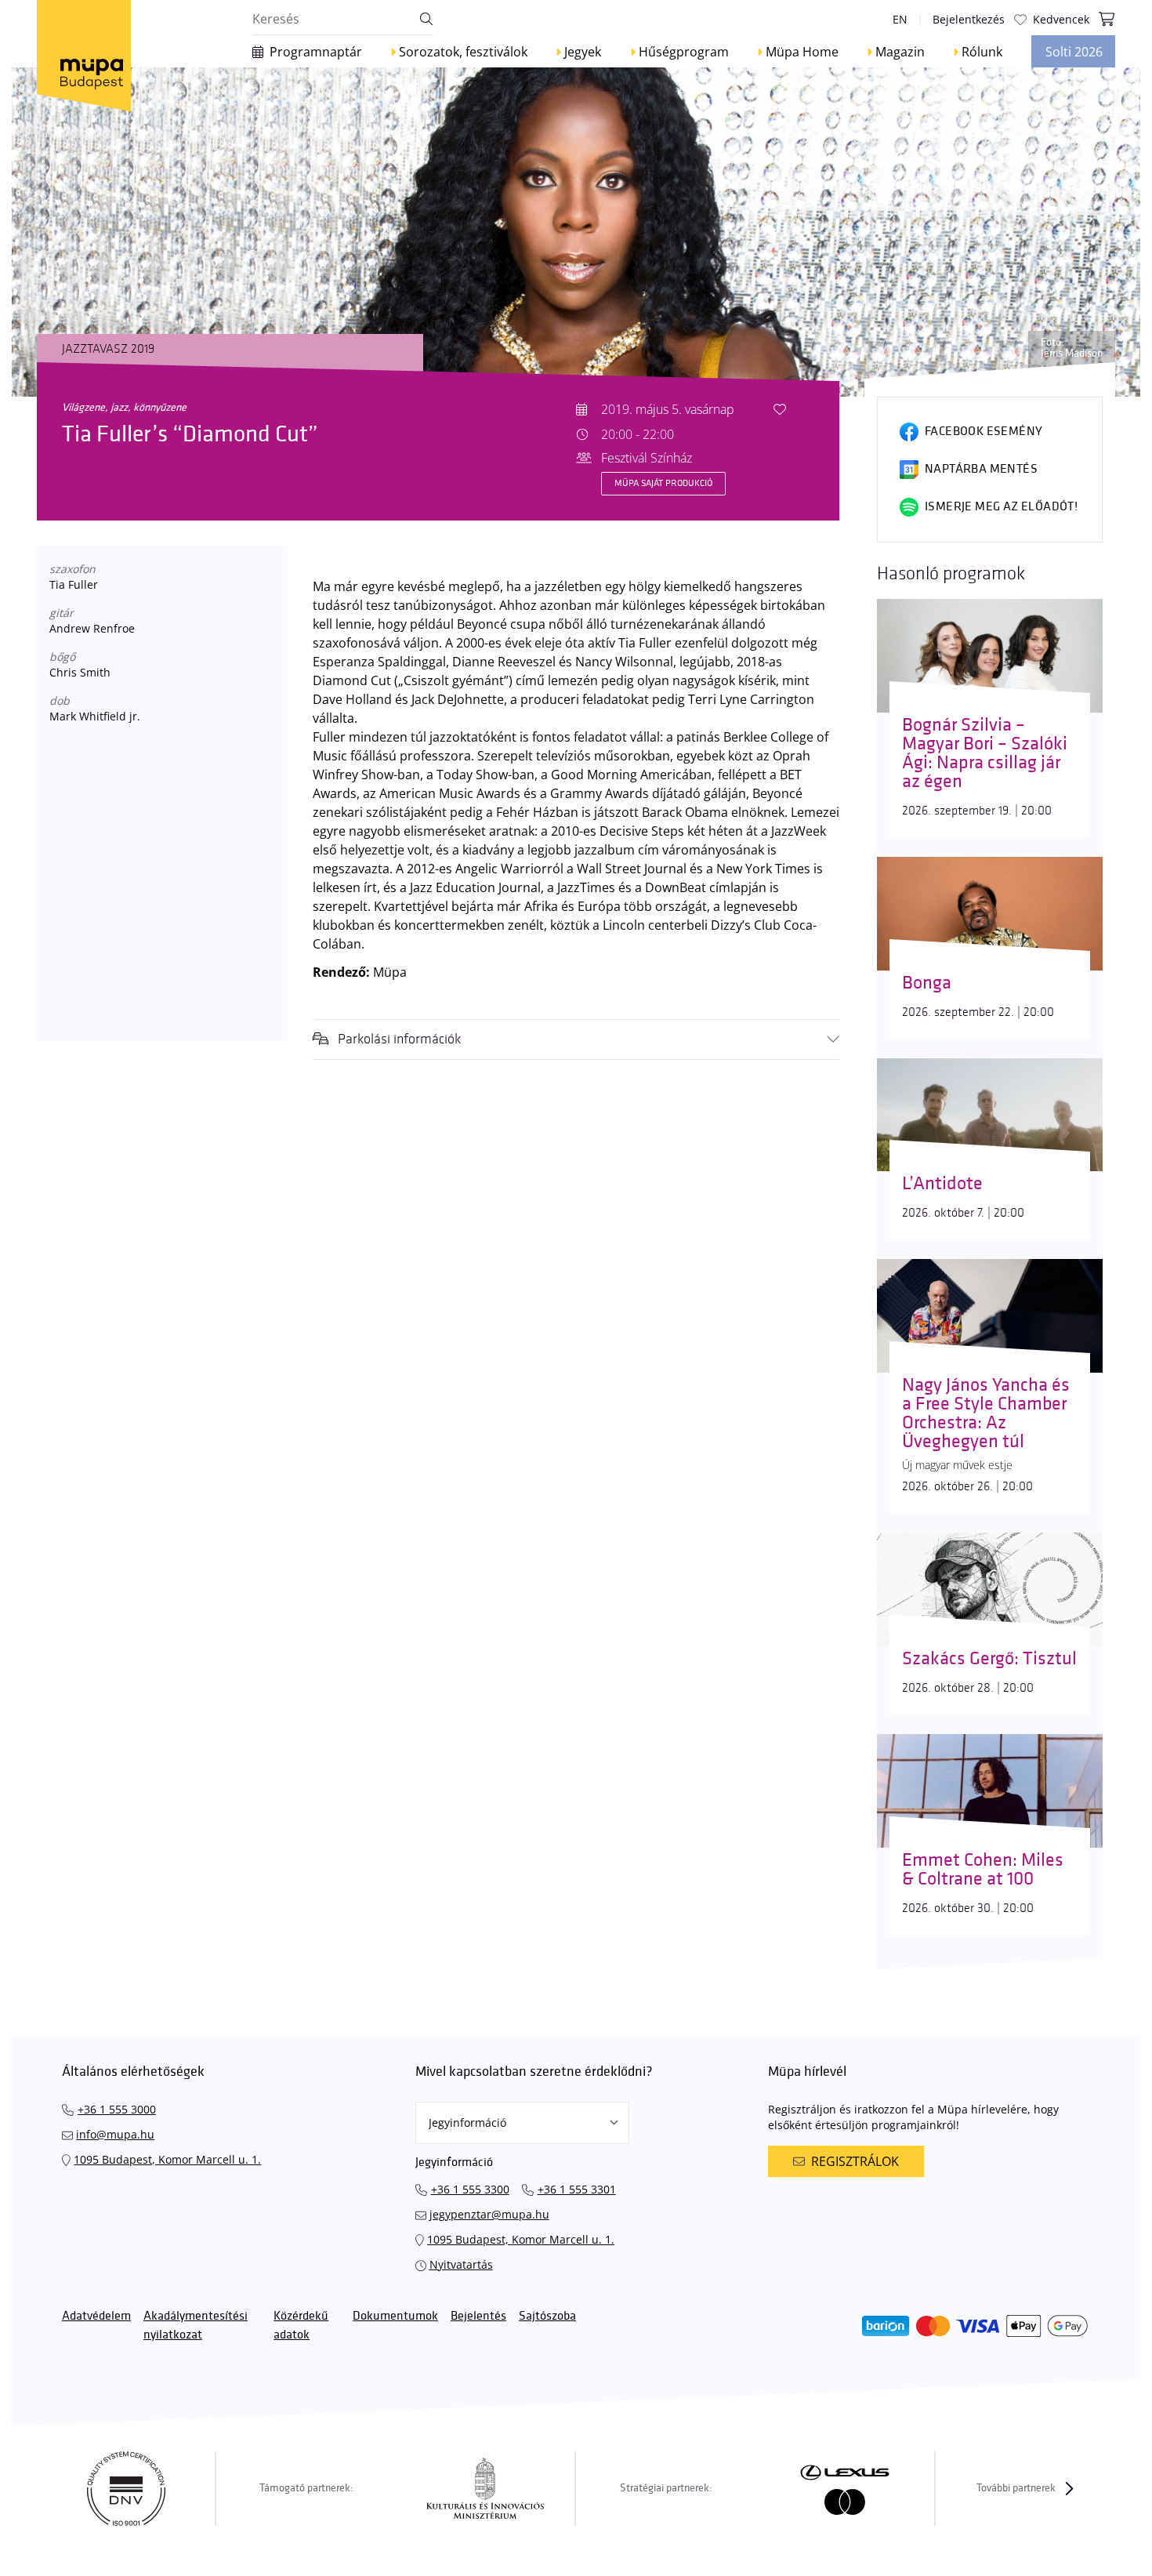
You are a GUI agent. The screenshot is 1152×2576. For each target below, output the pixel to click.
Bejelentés (478, 2316)
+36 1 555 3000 (117, 2109)
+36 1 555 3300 (470, 2189)
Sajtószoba (547, 2316)
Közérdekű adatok (301, 2326)
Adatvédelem (96, 2316)
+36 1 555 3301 (577, 2189)
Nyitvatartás (461, 2264)
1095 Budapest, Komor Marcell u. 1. (167, 2159)
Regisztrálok (855, 2161)
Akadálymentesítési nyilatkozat (196, 2326)
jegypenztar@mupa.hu (489, 2214)
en (900, 19)
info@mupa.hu (115, 2134)
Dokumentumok (395, 2316)
